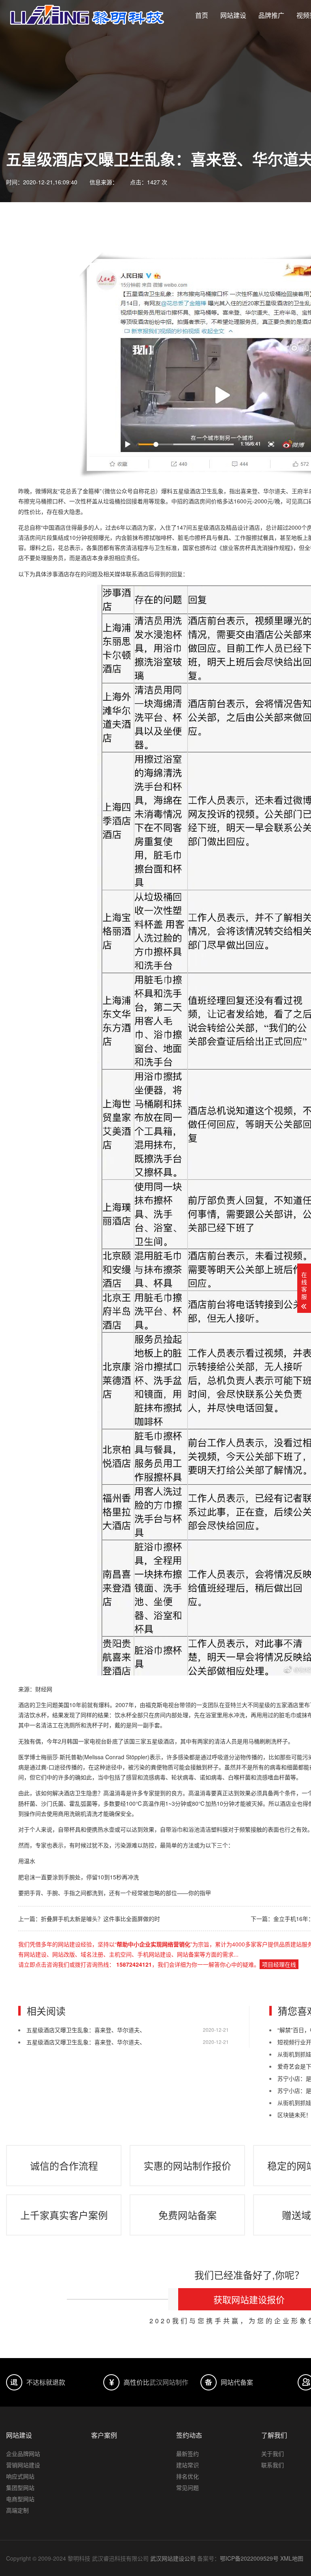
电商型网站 (20, 2499)
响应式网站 (20, 2476)
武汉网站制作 (169, 2382)
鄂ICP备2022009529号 (249, 2558)
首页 (202, 15)
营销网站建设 (23, 2465)
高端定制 (17, 2510)
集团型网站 (20, 2487)
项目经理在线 (279, 1964)
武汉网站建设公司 (173, 2558)
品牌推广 (271, 15)
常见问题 (187, 2487)
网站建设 (233, 15)
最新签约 (187, 2453)
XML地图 (292, 2558)
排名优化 (187, 2476)
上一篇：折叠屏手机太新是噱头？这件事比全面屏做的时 (89, 1919)
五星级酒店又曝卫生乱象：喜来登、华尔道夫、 (86, 2030)
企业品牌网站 (23, 2453)
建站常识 (187, 2465)
